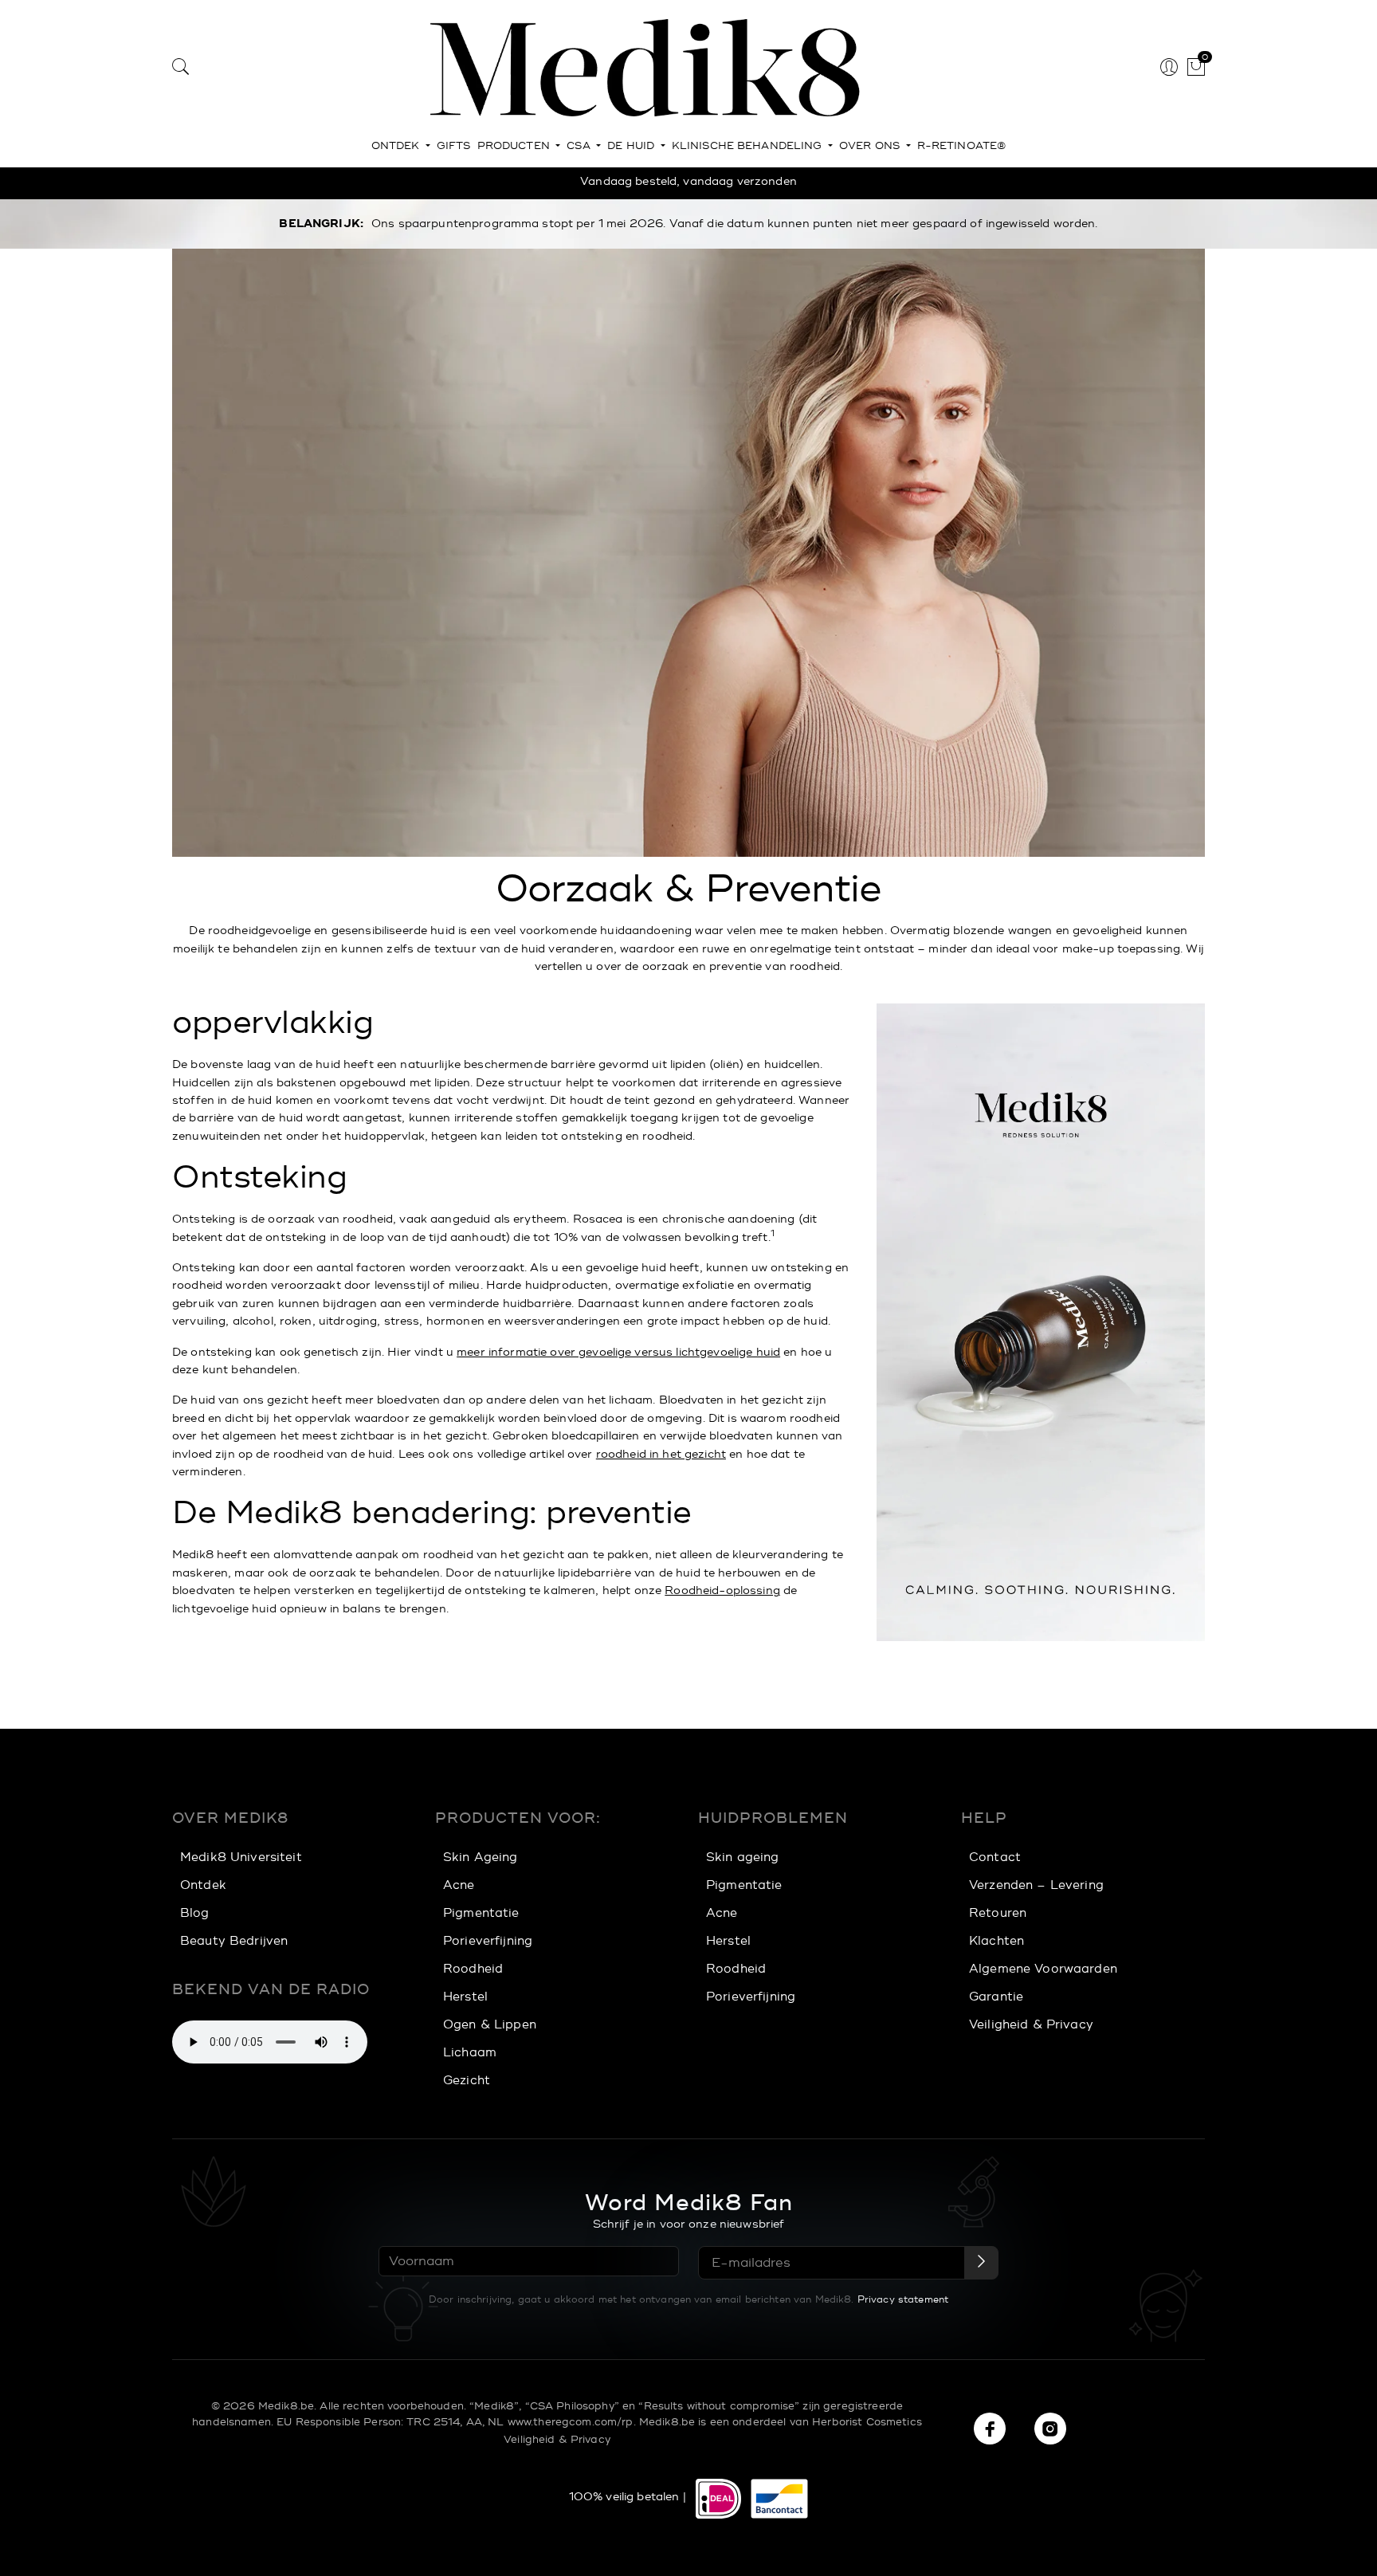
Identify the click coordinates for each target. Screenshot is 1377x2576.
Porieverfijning (488, 1941)
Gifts (454, 146)
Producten (515, 146)
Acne (459, 1885)
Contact (995, 1857)
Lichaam (470, 2053)
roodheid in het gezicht (661, 1454)
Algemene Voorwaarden (1043, 1969)
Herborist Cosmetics (867, 2422)
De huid (632, 146)
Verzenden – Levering (1036, 1885)
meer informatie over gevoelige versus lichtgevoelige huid (618, 1352)
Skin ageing (743, 1857)
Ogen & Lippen (490, 2025)
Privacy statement (903, 2299)
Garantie (996, 1997)
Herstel (465, 1997)
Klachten (996, 1941)
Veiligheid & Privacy (1031, 2025)
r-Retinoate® (962, 146)
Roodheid (473, 1969)
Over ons (871, 146)
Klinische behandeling (749, 146)
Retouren (998, 1913)
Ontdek (397, 146)
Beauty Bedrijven (234, 1941)
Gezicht (467, 2081)
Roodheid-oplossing (722, 1590)
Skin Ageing (481, 1857)
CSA (580, 146)
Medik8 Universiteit (241, 1857)
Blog (195, 1913)
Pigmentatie (481, 1913)
